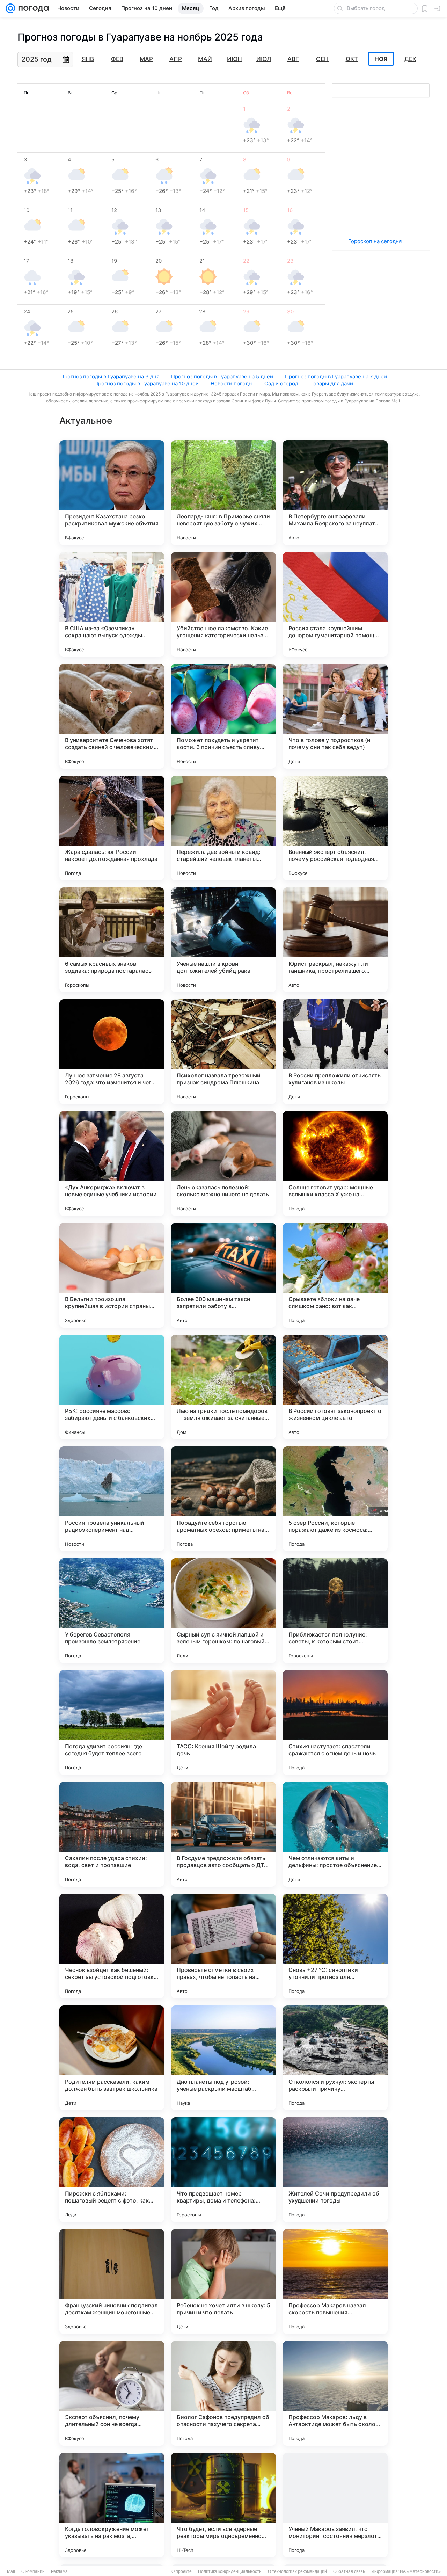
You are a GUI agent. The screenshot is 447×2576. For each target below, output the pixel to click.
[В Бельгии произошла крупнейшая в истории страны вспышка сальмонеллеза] (112, 1275)
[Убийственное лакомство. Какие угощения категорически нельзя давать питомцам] (223, 604)
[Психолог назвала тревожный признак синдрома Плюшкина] (223, 1052)
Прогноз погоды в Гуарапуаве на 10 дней (146, 383)
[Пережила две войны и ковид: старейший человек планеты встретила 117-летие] (223, 828)
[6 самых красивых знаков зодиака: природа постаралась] (112, 940)
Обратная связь (349, 2571)
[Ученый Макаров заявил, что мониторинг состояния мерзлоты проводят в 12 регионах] (335, 2505)
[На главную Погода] (32, 8)
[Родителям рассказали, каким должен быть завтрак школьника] (112, 2058)
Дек (410, 59)
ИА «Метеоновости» (420, 2571)
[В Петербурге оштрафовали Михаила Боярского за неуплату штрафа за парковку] (335, 493)
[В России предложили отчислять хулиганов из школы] (335, 1052)
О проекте (182, 2571)
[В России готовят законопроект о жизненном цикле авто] (335, 1387)
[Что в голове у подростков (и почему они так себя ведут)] (335, 716)
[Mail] (10, 8)
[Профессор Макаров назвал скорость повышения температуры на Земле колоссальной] (335, 2281)
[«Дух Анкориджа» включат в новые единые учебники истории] (112, 1163)
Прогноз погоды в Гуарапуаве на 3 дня (110, 376)
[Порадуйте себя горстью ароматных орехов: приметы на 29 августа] (223, 1499)
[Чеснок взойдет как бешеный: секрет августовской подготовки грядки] (112, 1946)
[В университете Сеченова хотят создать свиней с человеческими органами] (112, 716)
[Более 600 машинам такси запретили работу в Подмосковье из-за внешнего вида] (223, 1275)
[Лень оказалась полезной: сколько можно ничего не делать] (223, 1163)
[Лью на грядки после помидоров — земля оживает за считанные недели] (223, 1387)
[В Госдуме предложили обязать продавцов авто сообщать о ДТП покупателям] (223, 1834)
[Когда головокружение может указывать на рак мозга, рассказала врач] (112, 2505)
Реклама (59, 2571)
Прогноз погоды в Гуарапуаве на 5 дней (222, 376)
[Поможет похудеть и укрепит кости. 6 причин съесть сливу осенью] (223, 716)
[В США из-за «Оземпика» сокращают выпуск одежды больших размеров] (112, 604)
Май (205, 59)
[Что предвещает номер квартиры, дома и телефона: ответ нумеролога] (223, 2170)
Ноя (381, 59)
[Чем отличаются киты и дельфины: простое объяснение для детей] (335, 1834)
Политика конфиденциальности (230, 2571)
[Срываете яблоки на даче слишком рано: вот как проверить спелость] (335, 1275)
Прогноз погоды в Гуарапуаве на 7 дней (336, 376)
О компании (33, 2571)
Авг (293, 59)
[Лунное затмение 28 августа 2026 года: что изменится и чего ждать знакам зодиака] (112, 1052)
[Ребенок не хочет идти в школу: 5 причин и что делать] (223, 2281)
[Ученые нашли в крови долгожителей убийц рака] (223, 940)
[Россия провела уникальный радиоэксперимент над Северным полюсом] (112, 1499)
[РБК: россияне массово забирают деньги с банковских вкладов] (112, 1387)
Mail (11, 2571)
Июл (264, 59)
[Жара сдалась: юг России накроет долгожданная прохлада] (112, 828)
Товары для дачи (332, 383)
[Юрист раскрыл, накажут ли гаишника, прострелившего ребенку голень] (335, 940)
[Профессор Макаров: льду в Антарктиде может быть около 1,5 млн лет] (335, 2393)
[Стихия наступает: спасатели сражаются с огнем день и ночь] (335, 1722)
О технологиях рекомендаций (297, 2571)
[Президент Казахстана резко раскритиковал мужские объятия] (112, 493)
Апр (176, 59)
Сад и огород (281, 383)
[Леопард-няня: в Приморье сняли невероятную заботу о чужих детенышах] (223, 493)
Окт (352, 59)
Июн (235, 59)
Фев (117, 59)
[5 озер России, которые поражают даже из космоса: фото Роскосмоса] (335, 1499)
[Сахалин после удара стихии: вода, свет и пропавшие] (112, 1834)
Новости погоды (232, 383)
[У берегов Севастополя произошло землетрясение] (112, 1611)
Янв (88, 59)
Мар (146, 59)
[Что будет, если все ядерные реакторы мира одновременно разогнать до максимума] (223, 2505)
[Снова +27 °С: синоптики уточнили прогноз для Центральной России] (335, 1946)
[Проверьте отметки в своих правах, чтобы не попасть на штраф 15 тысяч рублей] (223, 1946)
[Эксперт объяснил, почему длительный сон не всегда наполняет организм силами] (112, 2393)
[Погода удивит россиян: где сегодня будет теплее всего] (112, 1722)
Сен (322, 59)
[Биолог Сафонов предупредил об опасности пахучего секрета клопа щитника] (223, 2393)
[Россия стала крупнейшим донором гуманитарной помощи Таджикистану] (335, 604)
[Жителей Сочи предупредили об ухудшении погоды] (335, 2170)
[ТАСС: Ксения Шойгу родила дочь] (223, 1722)
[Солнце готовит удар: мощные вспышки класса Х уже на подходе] (335, 1163)
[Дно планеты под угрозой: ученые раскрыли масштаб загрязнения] (223, 2058)
